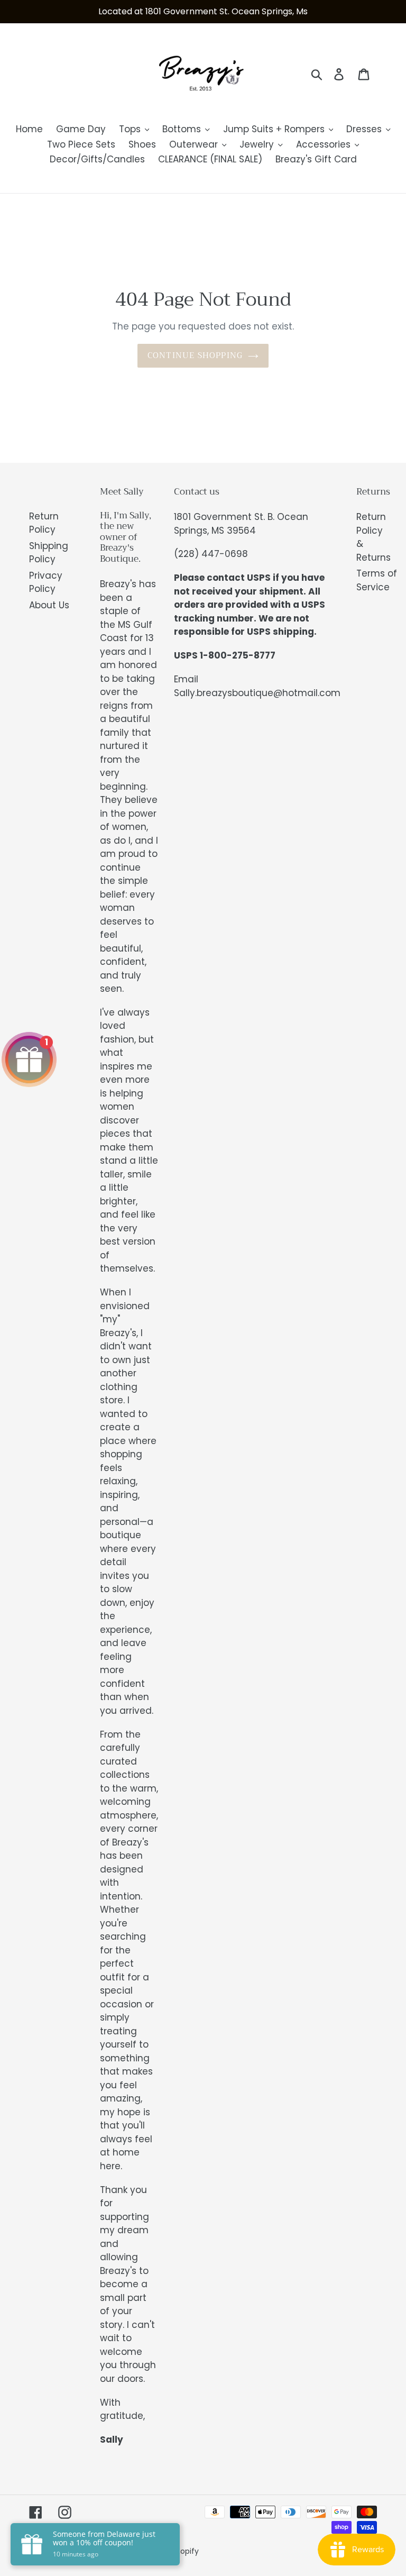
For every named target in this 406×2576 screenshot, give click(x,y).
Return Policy (44, 523)
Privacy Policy (46, 582)
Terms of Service (377, 580)
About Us (49, 605)
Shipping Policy (49, 553)
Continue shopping (195, 355)
